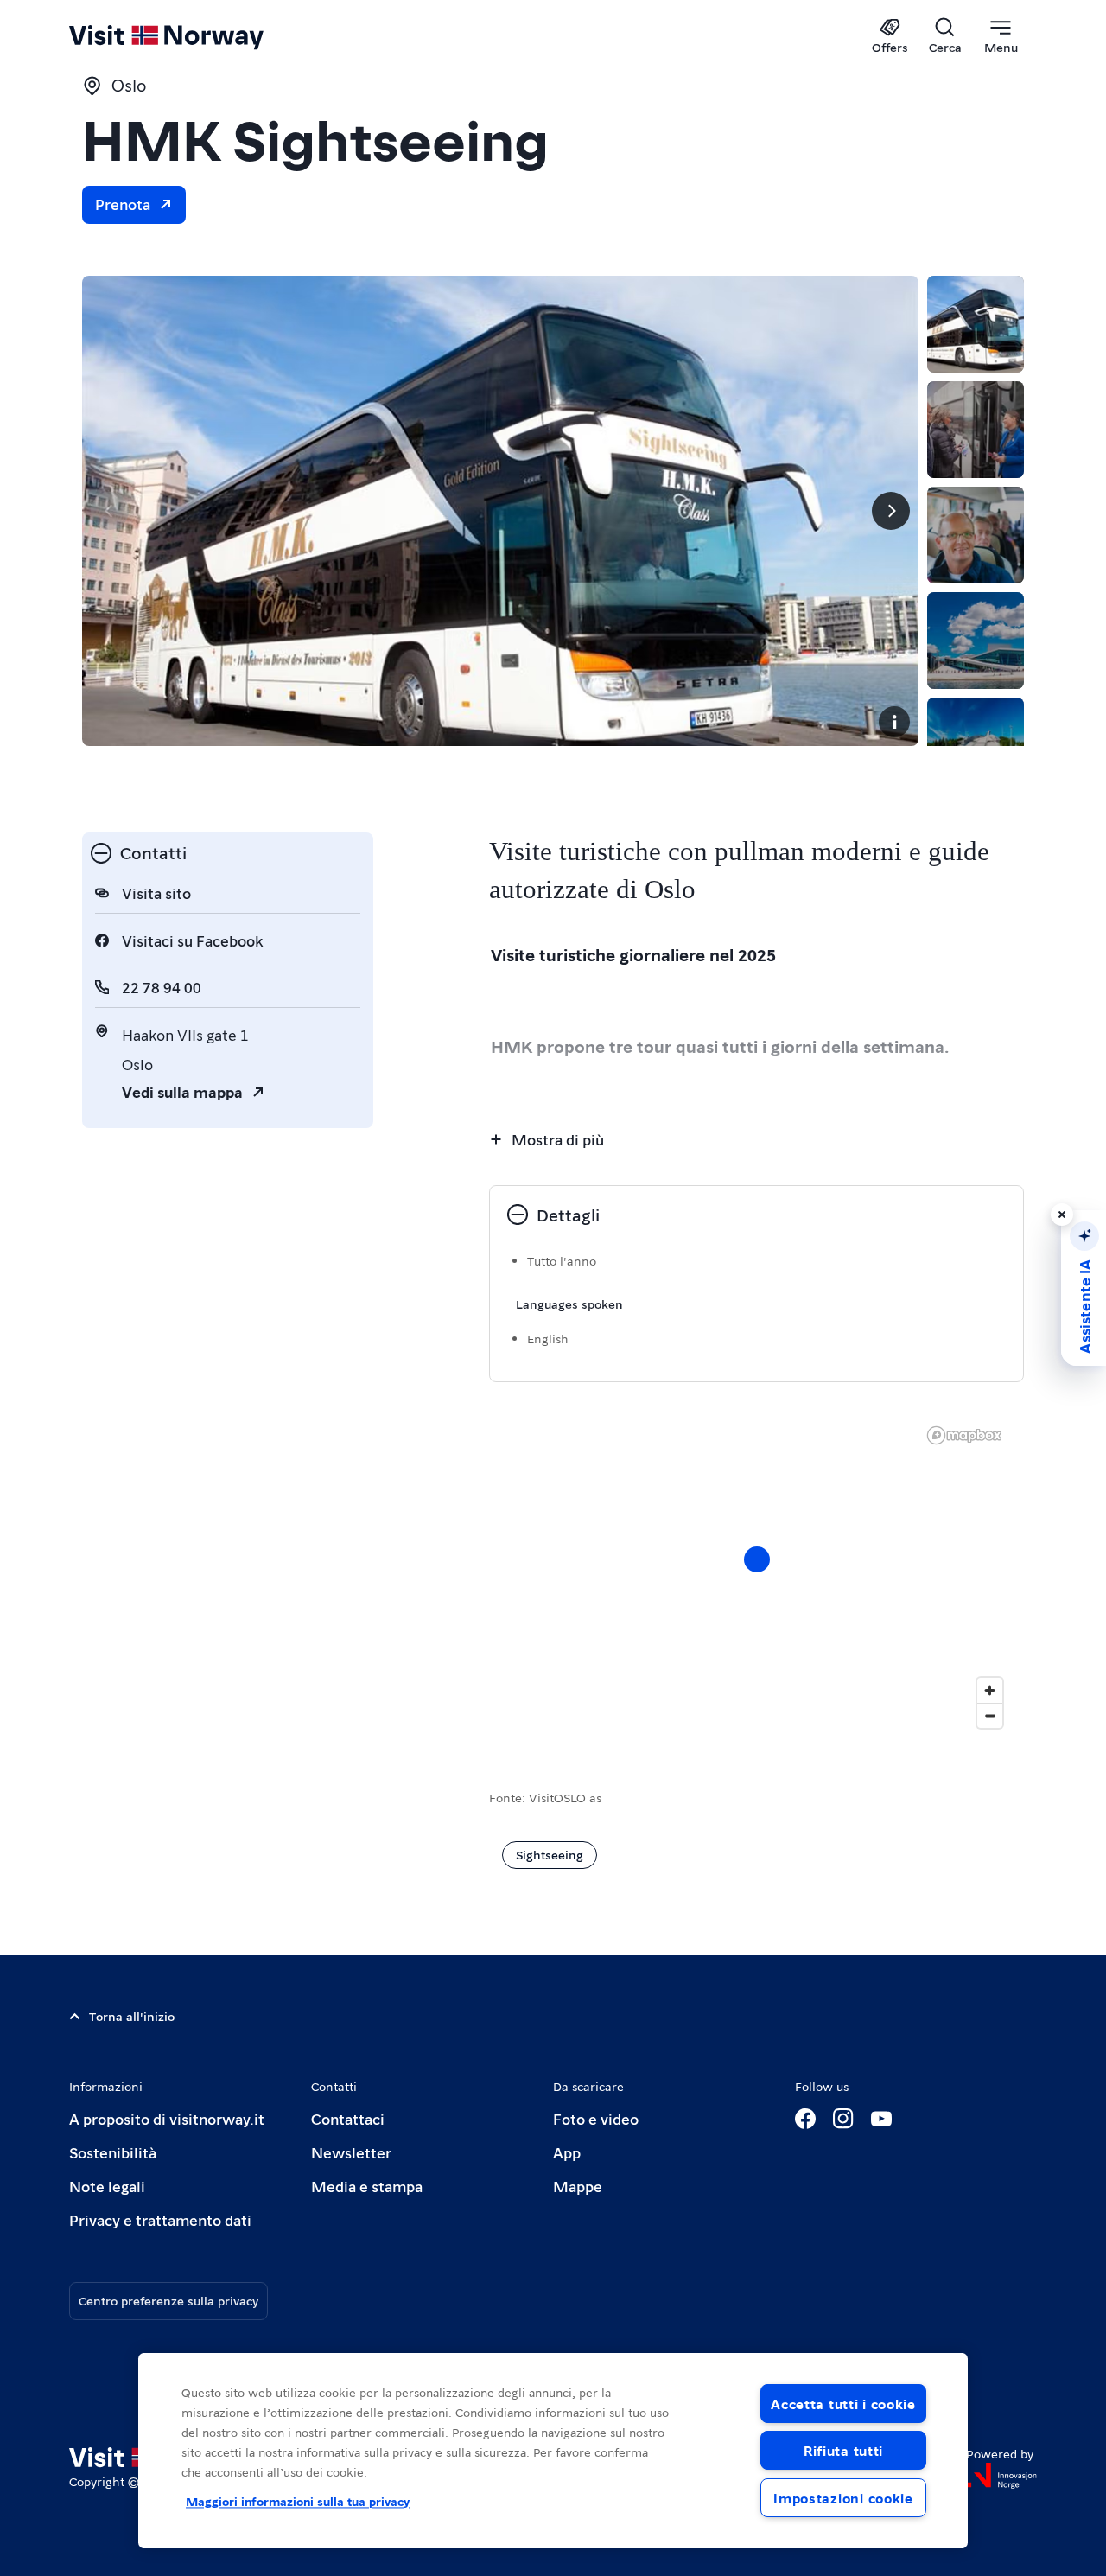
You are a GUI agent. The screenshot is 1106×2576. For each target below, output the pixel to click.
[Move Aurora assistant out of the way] (1062, 1215)
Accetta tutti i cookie (843, 2404)
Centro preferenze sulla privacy (168, 2300)
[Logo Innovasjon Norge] (1001, 2476)
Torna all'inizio (132, 2016)
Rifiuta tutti (843, 2450)
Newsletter (351, 2152)
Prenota (123, 204)
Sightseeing (550, 1854)
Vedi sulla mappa (182, 1091)
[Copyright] (894, 722)
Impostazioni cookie (843, 2498)
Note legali (107, 2186)
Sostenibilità (113, 2152)
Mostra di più (558, 1139)
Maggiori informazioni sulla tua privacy (298, 2501)
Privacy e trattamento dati (160, 2219)
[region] (756, 1577)
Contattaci (348, 2118)
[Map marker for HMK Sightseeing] (757, 1559)
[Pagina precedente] (110, 511)
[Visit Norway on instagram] (843, 2119)
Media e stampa (367, 2186)
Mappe (578, 2186)
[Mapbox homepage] (964, 1435)
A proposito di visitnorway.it (167, 2118)
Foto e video (596, 2118)
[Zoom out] (990, 1715)
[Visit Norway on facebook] (805, 2119)
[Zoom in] (990, 1690)
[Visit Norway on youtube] (881, 2119)
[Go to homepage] (195, 36)
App (567, 2152)
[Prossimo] (891, 511)
